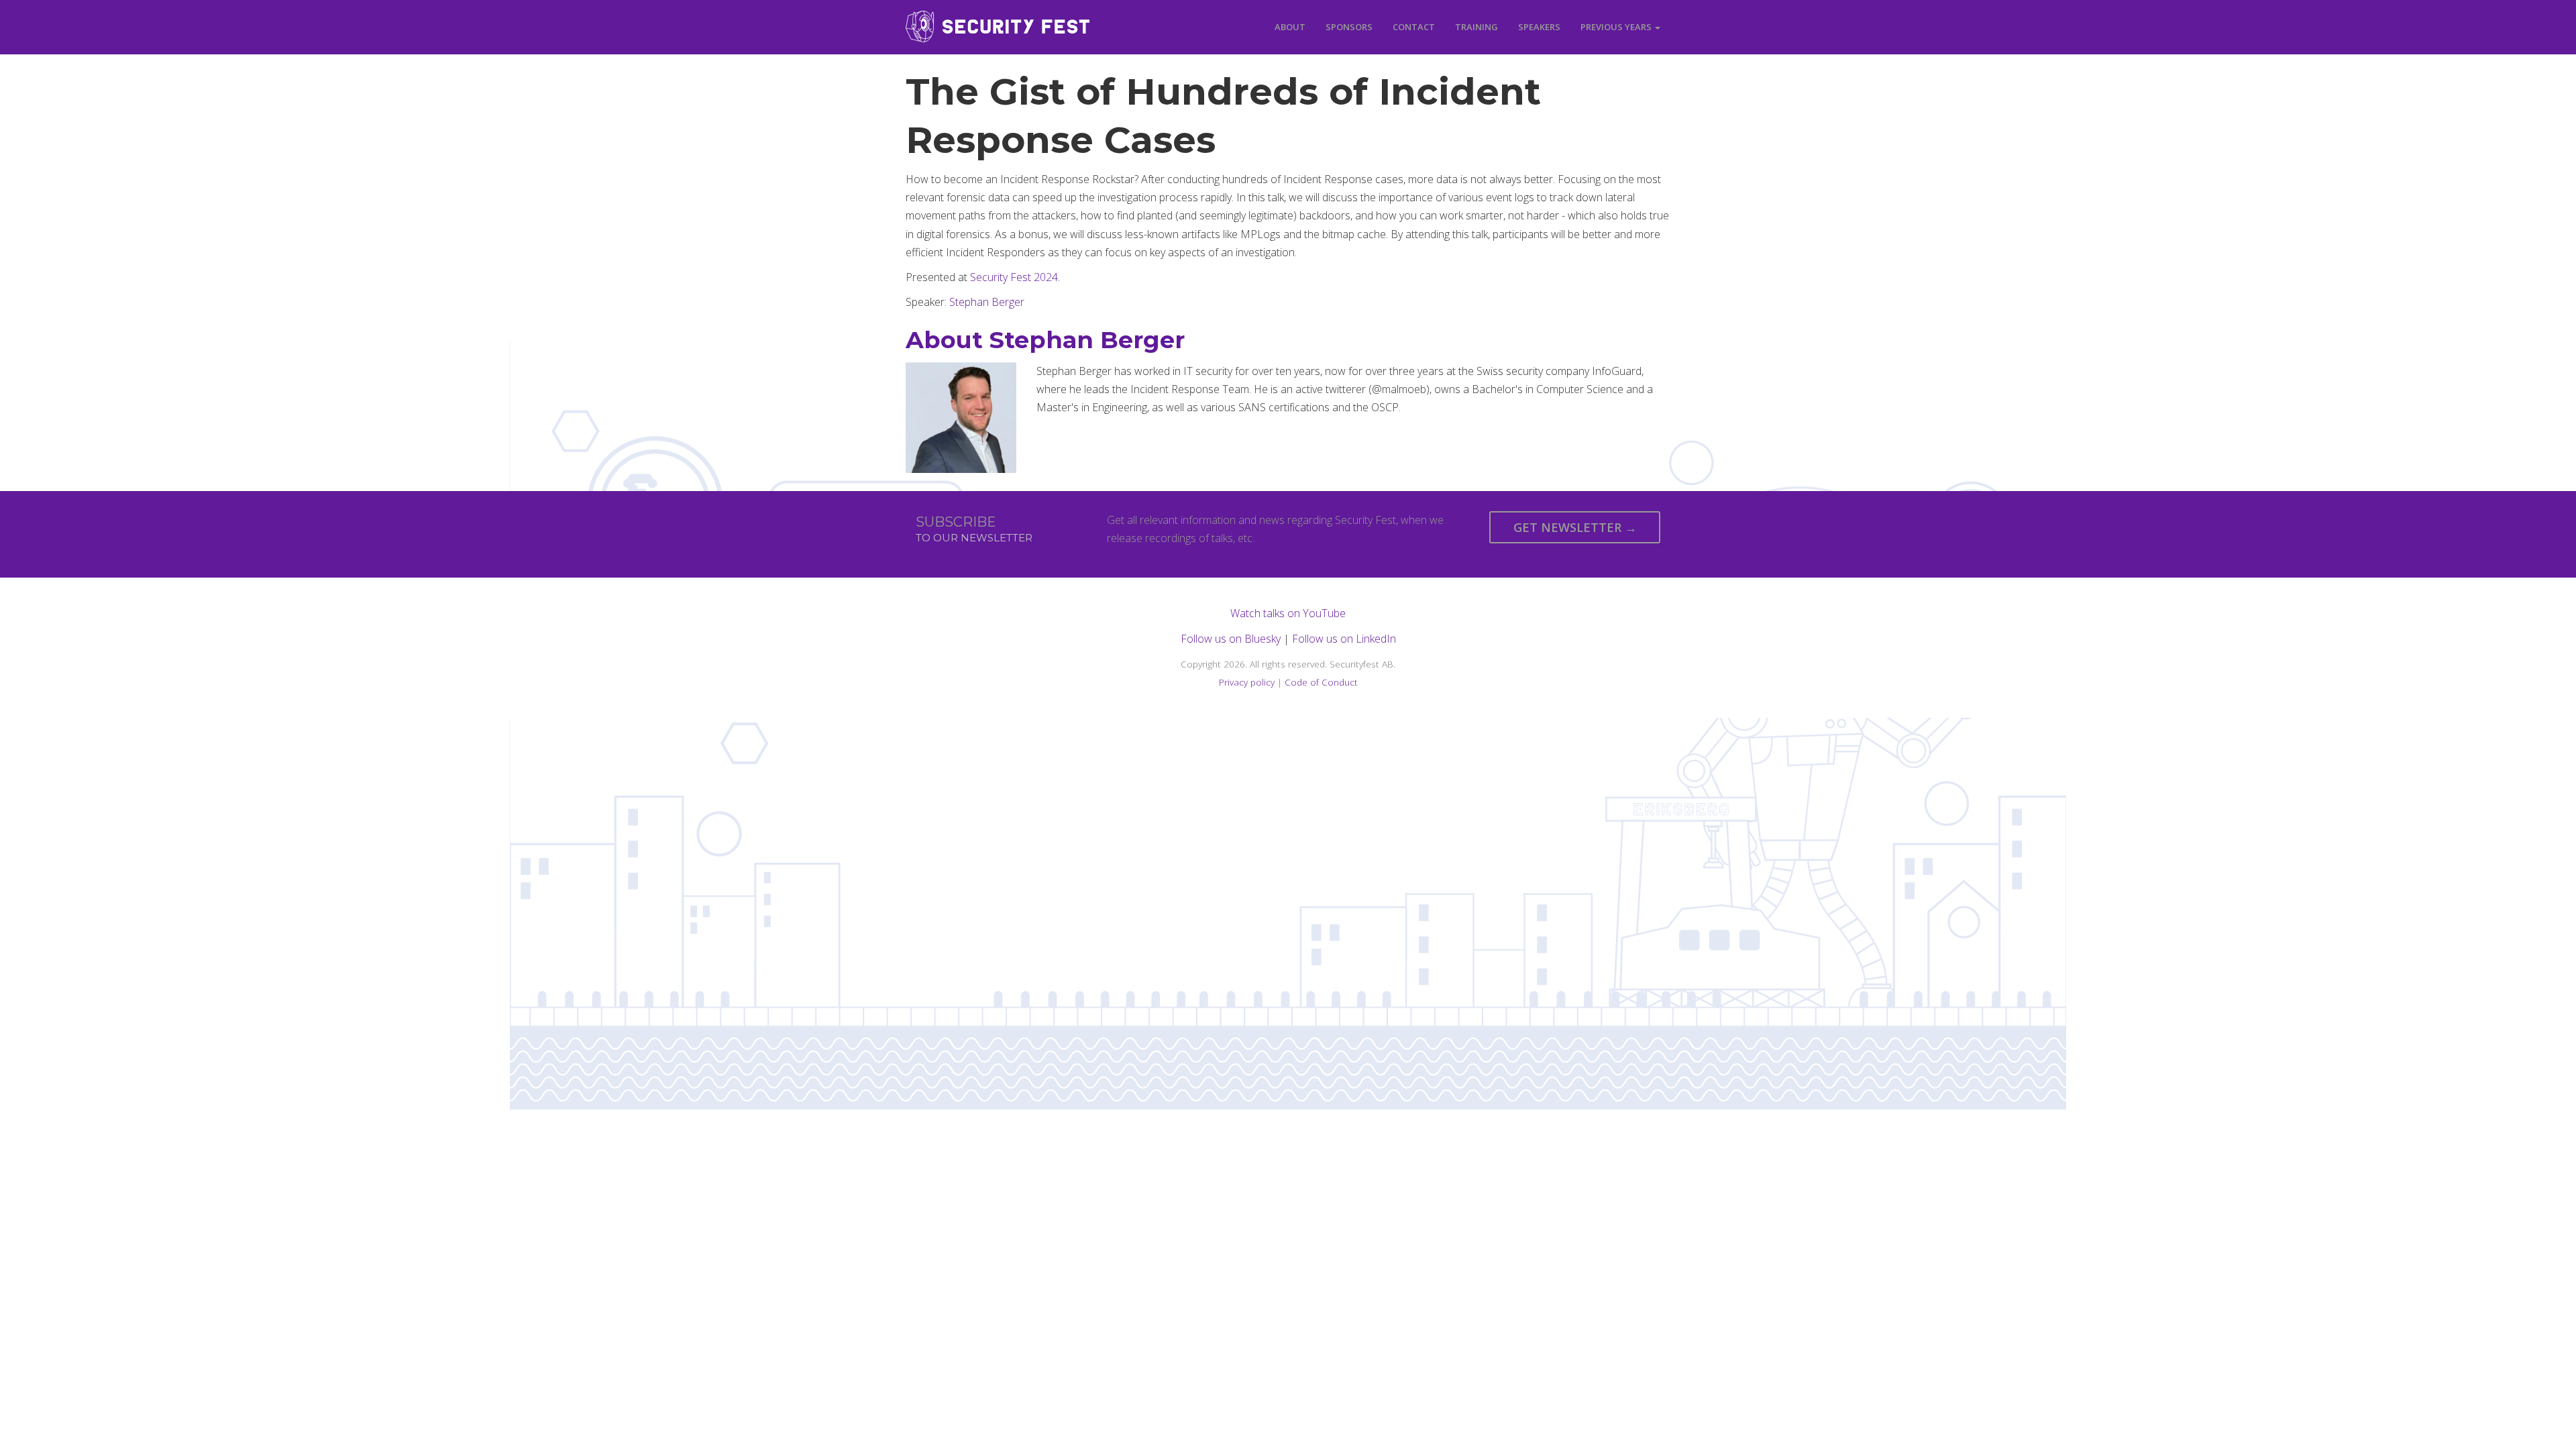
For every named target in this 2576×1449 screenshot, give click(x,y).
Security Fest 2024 (1014, 277)
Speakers (1539, 27)
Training (1477, 27)
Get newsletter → (1575, 527)
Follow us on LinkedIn (1344, 639)
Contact (1414, 27)
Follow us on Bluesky (1231, 639)
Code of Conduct (1321, 682)
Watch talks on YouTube (1288, 613)
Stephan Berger (987, 302)
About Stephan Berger (1045, 340)
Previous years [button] (1617, 27)
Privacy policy (1247, 682)
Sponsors (1349, 27)
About (1290, 27)
